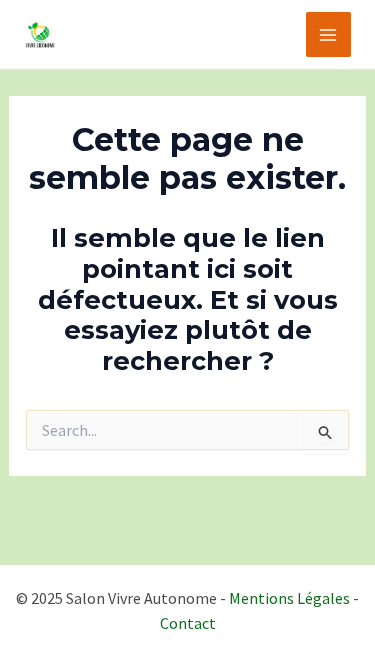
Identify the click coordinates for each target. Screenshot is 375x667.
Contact (188, 623)
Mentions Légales (289, 598)
